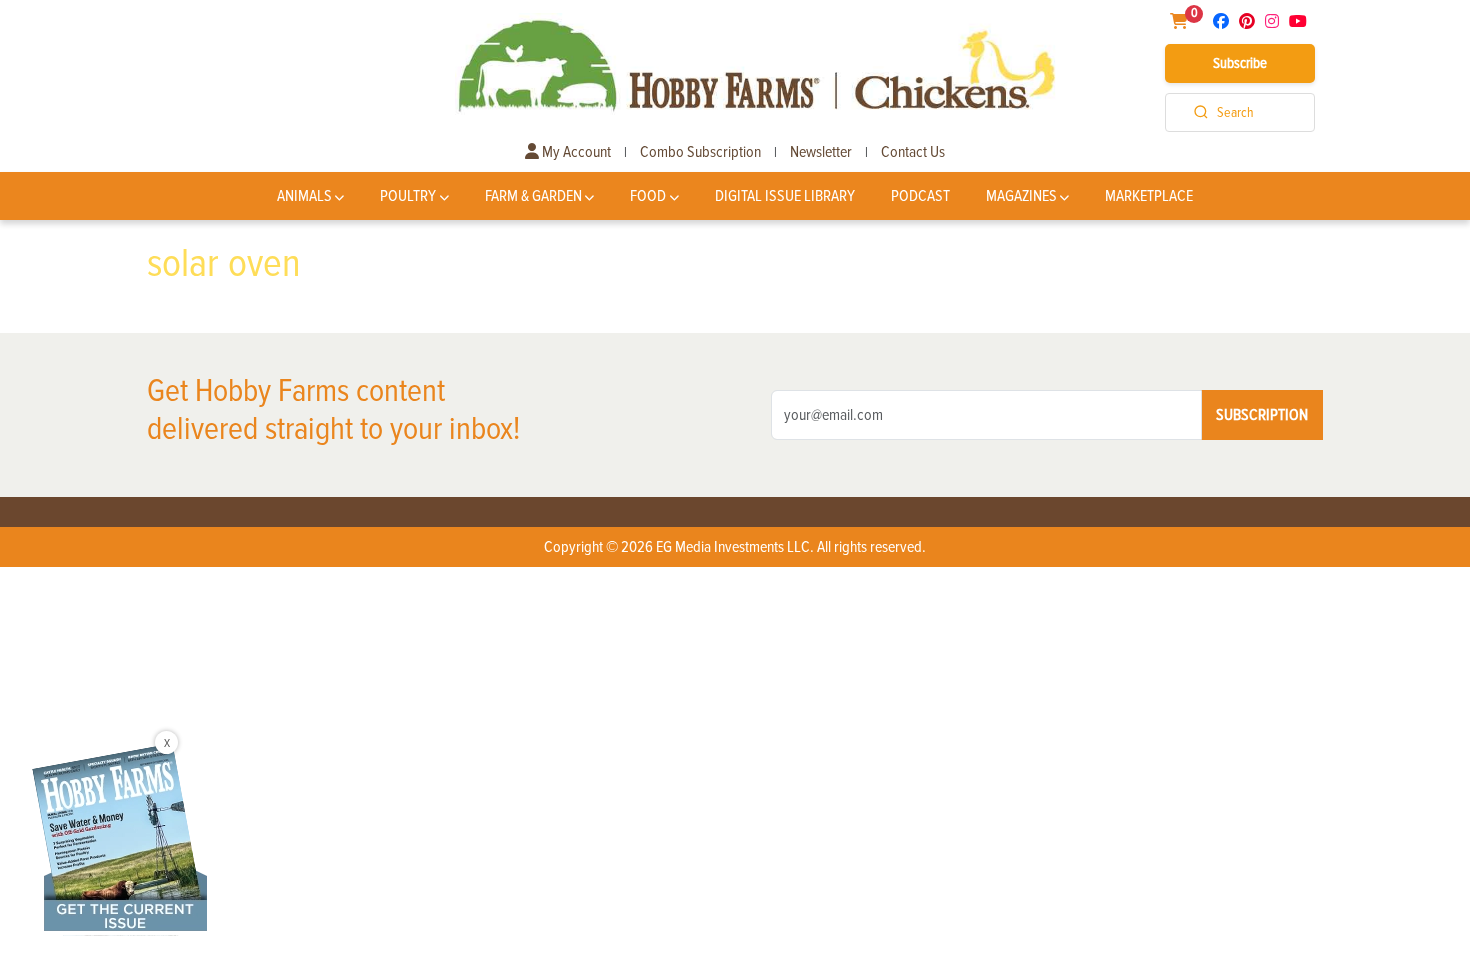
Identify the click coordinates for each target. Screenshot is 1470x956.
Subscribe (1240, 63)
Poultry (408, 196)
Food (648, 196)
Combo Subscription (700, 152)
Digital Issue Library (785, 196)
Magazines (1021, 196)
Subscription (1262, 415)
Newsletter (821, 152)
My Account (575, 152)
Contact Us (913, 152)
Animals (304, 196)
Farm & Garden (533, 196)
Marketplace (1149, 196)
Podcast (920, 196)
